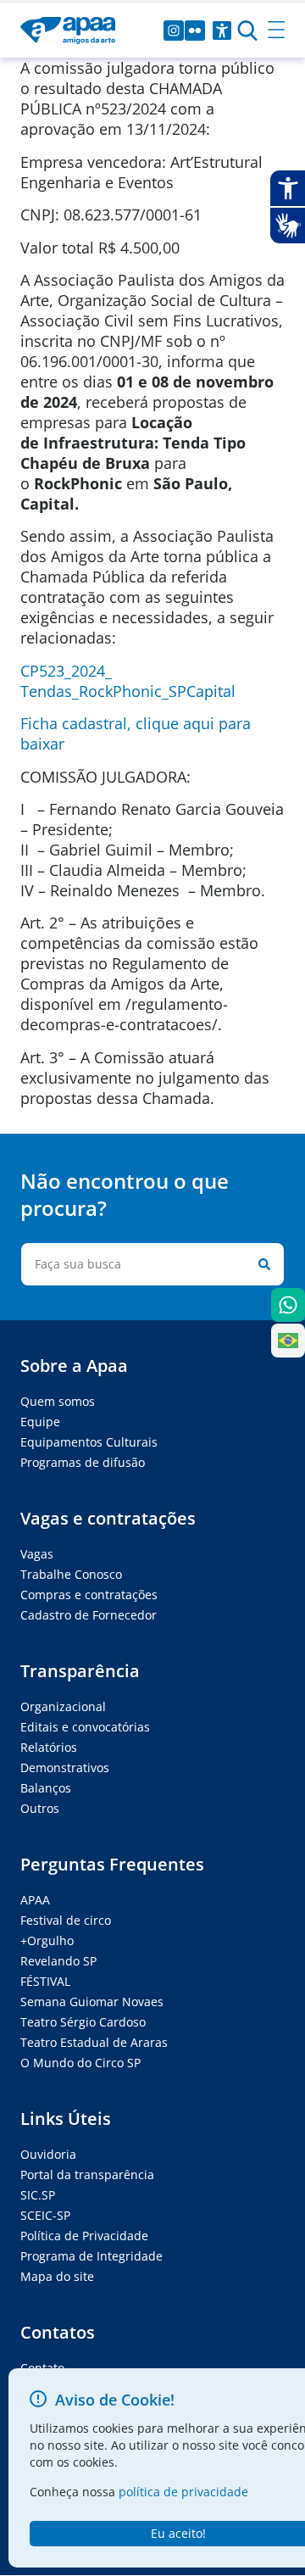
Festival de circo (66, 1920)
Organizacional (63, 1706)
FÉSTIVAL (45, 1981)
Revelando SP (58, 1961)
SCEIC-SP (45, 2215)
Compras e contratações (89, 1595)
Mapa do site (57, 2276)
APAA (35, 1900)
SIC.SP (38, 2195)
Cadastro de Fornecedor (89, 1615)
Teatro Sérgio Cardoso (83, 2022)
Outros (40, 1808)
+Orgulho (47, 1940)
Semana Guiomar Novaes (92, 2002)
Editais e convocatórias (85, 1727)
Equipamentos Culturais (89, 1442)
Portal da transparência (87, 2175)
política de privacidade (183, 2492)
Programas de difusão (83, 1462)
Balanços (46, 1788)
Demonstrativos (65, 1768)
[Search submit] (261, 1264)
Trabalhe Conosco (71, 1574)
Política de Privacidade (84, 2236)
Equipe (40, 1422)
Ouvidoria (48, 2154)
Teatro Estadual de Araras (94, 2042)
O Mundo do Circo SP (80, 2063)
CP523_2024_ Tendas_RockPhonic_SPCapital (128, 681)
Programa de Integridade (91, 2256)
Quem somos (58, 1401)
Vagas (37, 1554)
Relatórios (49, 1747)
